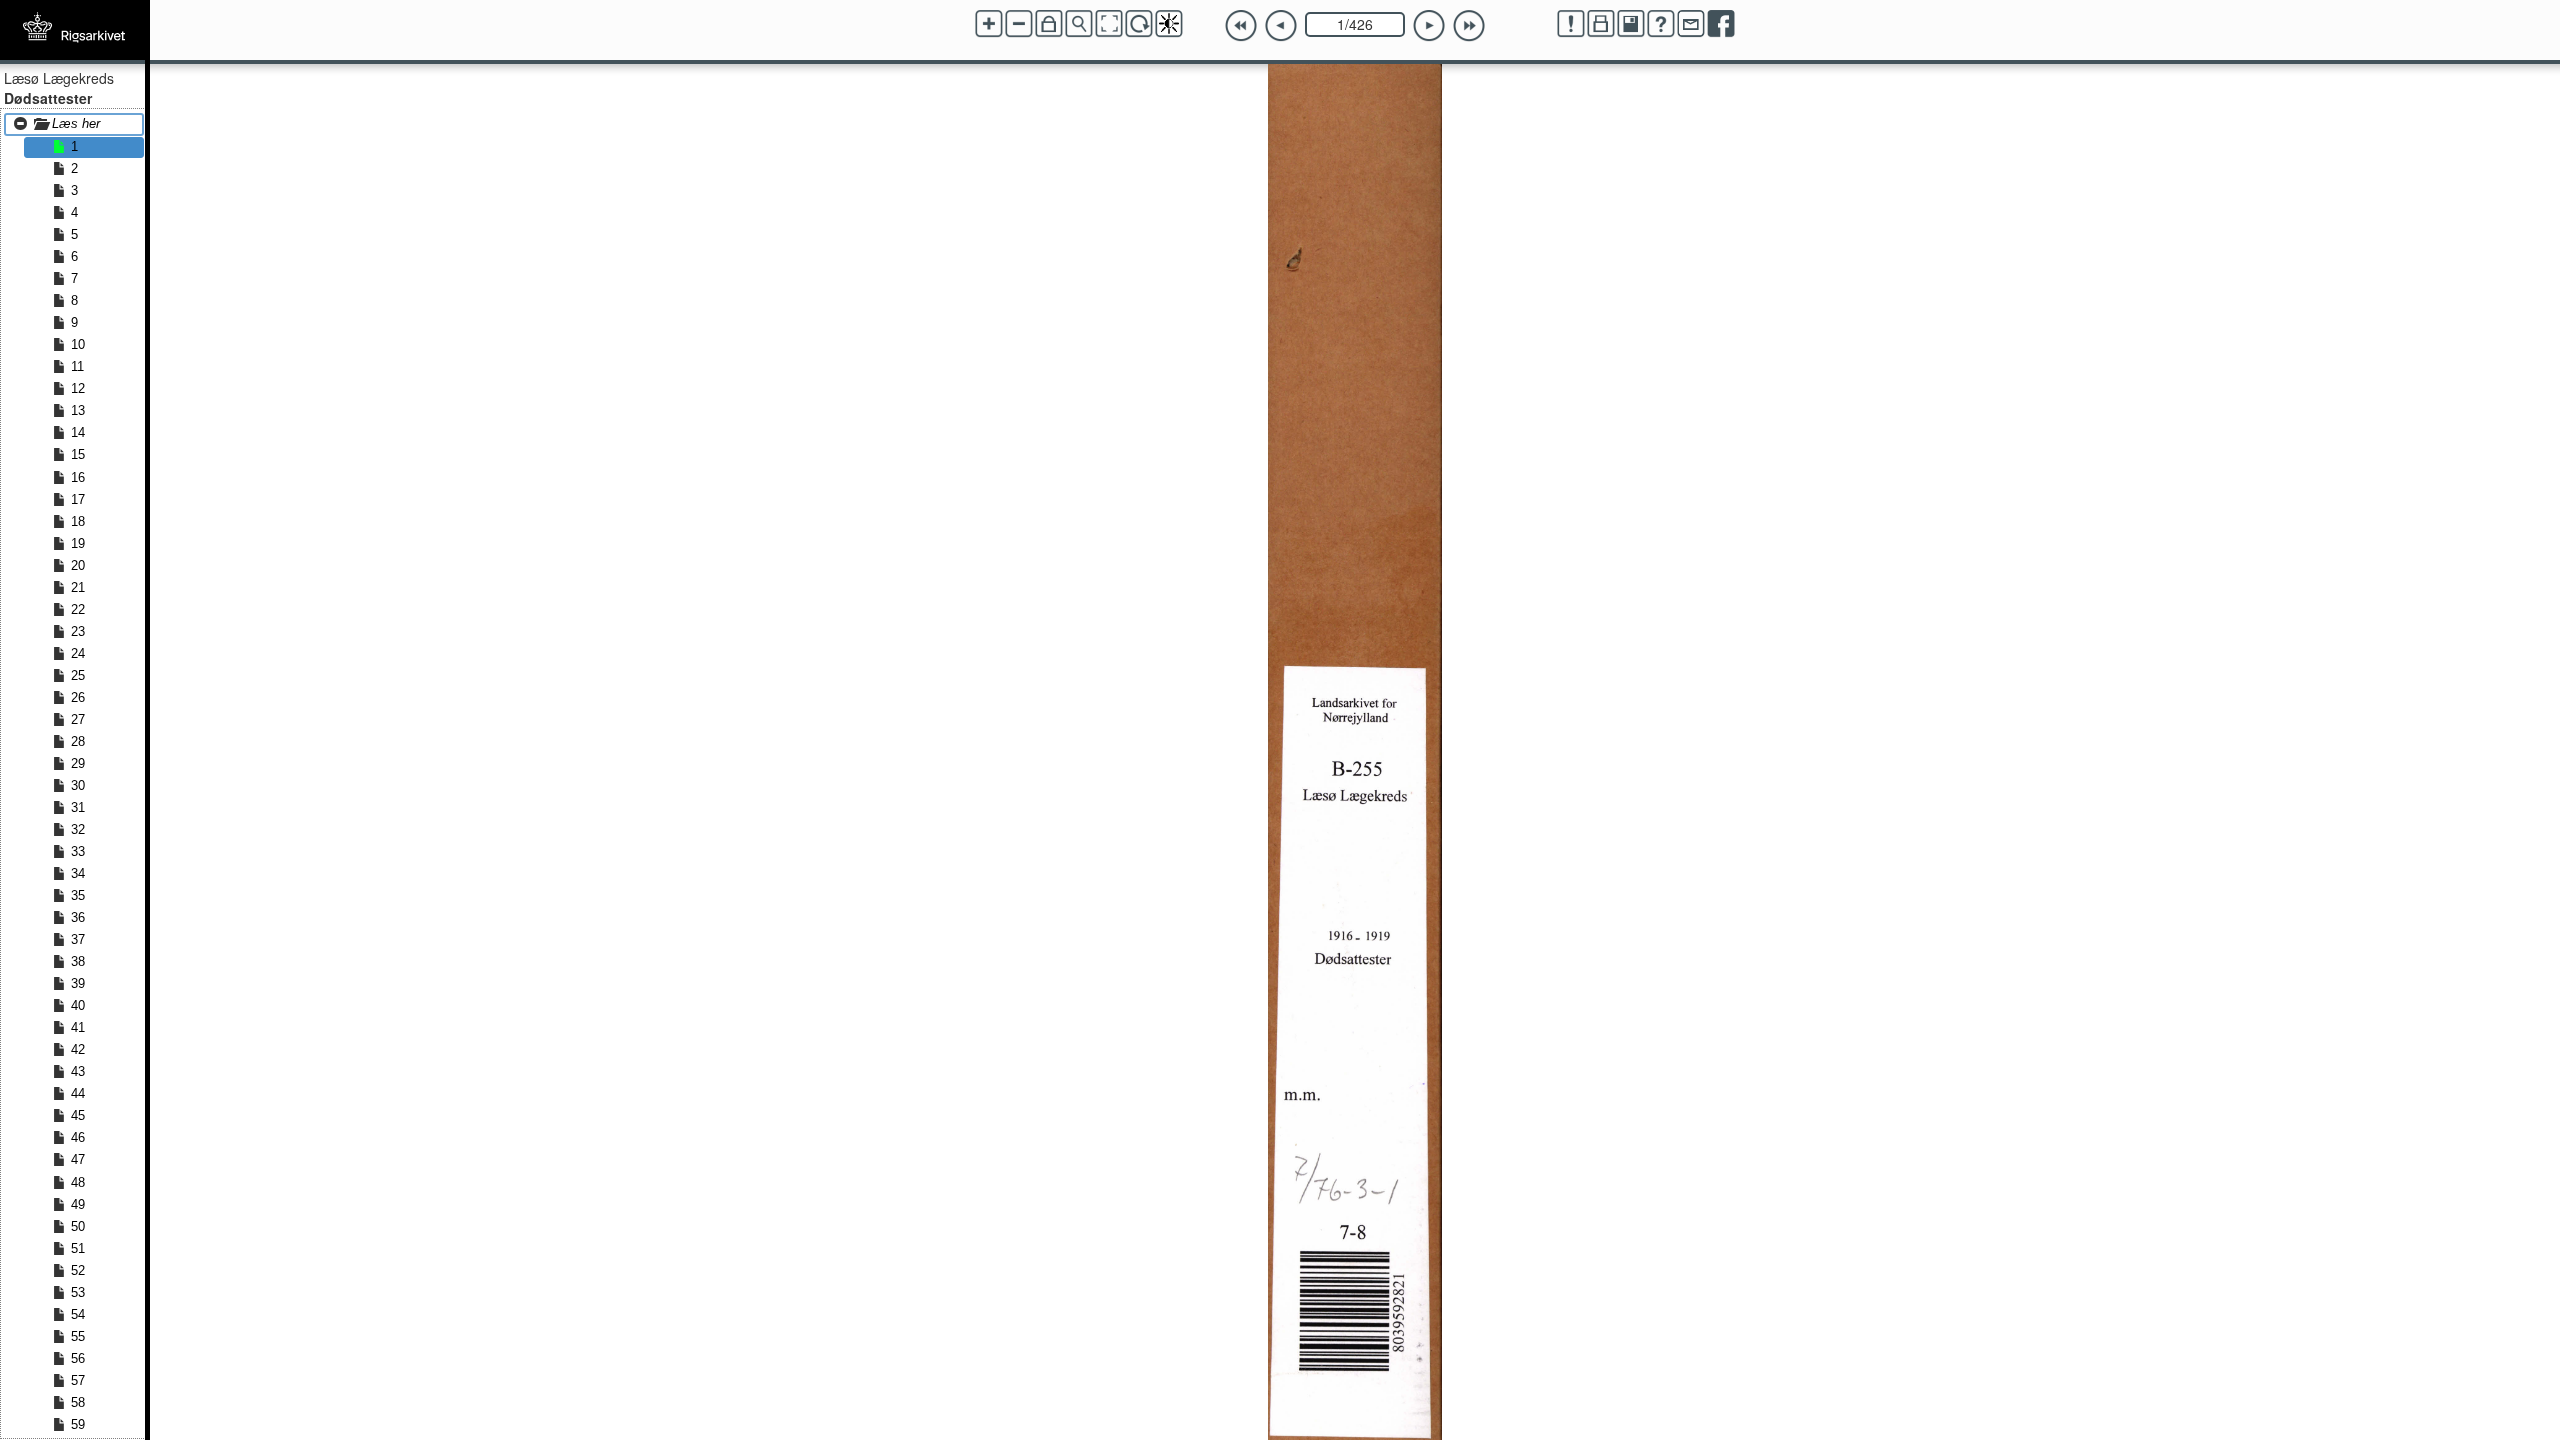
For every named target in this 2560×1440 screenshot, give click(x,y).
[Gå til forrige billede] (1281, 26)
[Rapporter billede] (1571, 24)
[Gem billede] (1631, 24)
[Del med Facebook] (1721, 24)
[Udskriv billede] (1601, 24)
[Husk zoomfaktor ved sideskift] (1049, 24)
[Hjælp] (1661, 24)
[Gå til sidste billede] (1469, 26)
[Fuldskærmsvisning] (1109, 24)
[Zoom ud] (1019, 24)
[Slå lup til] (1079, 24)
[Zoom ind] (989, 24)
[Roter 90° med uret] (1139, 24)
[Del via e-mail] (1691, 24)
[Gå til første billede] (1241, 26)
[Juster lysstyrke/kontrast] (1169, 24)
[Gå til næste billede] (1429, 26)
